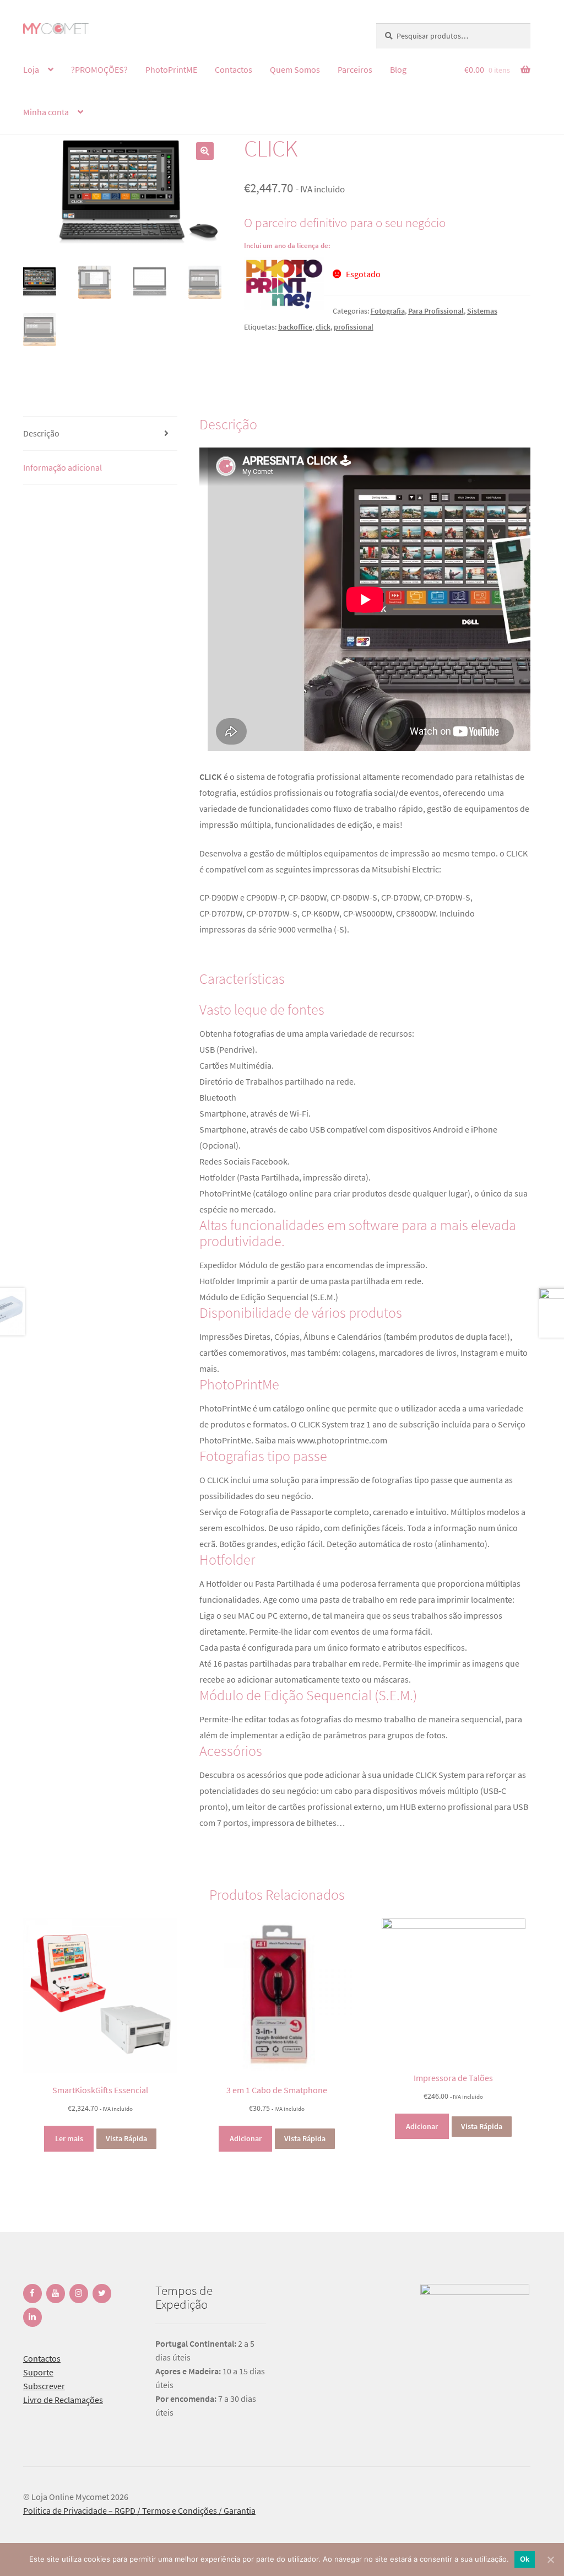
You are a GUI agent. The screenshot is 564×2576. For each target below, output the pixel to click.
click (323, 327)
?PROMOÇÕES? (99, 69)
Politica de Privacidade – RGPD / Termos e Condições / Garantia (139, 2510)
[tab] (100, 434)
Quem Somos (295, 69)
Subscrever (44, 2386)
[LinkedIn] (32, 2317)
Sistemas (482, 311)
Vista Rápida (126, 2138)
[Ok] (550, 2559)
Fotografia (388, 311)
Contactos (234, 69)
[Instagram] (79, 2294)
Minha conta (46, 112)
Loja (31, 69)
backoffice (295, 327)
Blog (398, 69)
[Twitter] (102, 2294)
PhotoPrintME (171, 69)
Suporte (38, 2372)
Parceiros (355, 69)
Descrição (41, 433)
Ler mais (69, 2138)
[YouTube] (56, 2294)
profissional (354, 327)
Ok (525, 2559)
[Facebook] (32, 2294)
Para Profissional (436, 311)
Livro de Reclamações (63, 2400)
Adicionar (246, 2138)
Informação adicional (63, 467)
